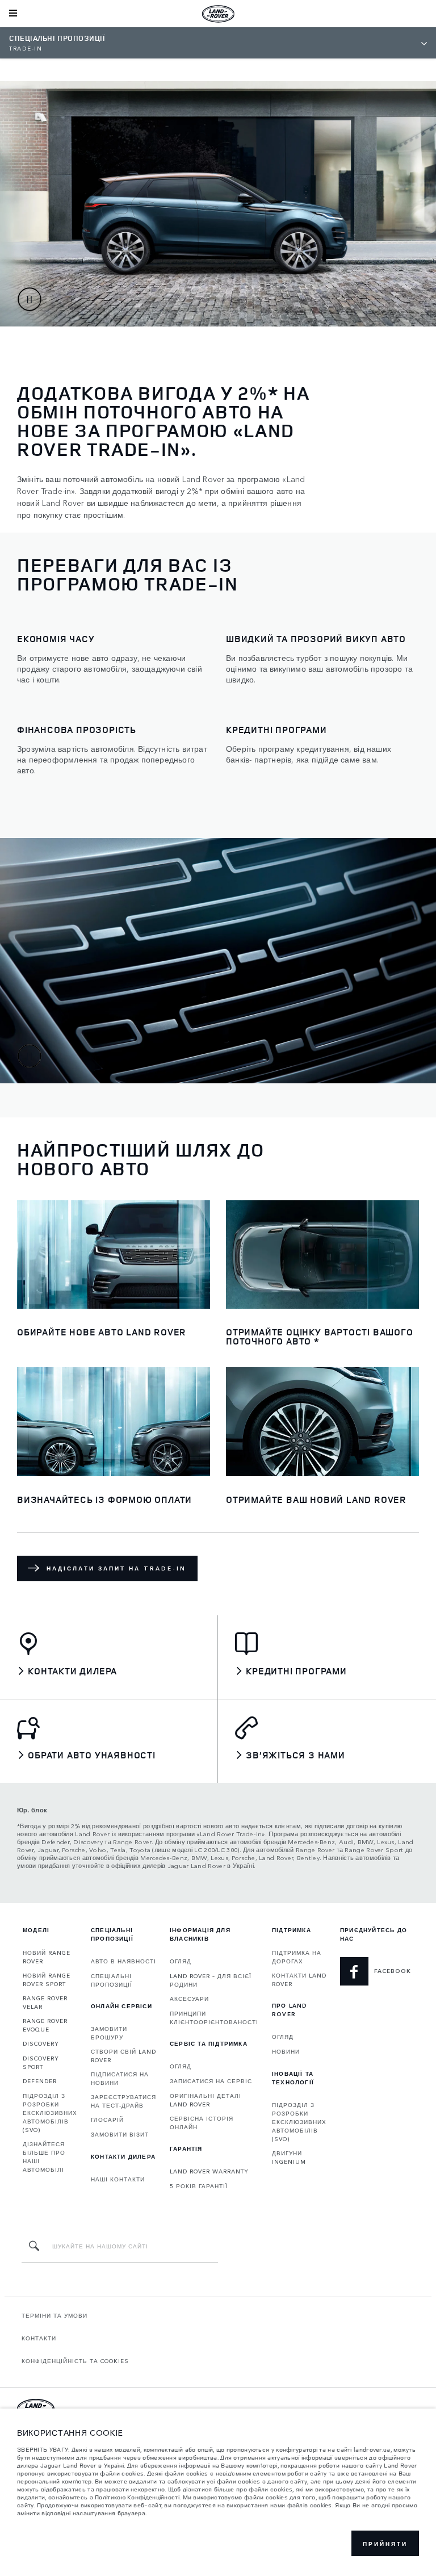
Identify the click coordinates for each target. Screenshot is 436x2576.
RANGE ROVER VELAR (45, 2002)
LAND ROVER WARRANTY (209, 2171)
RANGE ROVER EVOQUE (45, 2025)
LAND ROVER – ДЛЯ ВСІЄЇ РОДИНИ (211, 1980)
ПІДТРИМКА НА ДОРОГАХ (297, 1957)
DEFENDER (40, 2081)
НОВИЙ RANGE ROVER (47, 1957)
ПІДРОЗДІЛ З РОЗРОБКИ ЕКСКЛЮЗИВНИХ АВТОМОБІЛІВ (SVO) (50, 2113)
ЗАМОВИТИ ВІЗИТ (120, 2134)
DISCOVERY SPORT (41, 2062)
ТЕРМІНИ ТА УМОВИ (54, 2315)
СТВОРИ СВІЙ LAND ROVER (123, 2056)
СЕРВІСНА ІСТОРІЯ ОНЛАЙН (202, 2123)
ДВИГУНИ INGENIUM (289, 2157)
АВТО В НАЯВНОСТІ (123, 1961)
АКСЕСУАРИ (189, 1999)
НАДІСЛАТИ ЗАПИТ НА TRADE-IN (116, 1568)
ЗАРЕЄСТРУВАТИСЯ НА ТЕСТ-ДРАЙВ (123, 2101)
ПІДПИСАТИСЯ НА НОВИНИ (120, 2078)
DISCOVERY (41, 2043)
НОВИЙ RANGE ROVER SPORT (47, 1980)
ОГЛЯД (181, 1961)
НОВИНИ (286, 2051)
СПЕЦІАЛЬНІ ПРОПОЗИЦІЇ (112, 1980)
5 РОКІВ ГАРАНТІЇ (199, 2186)
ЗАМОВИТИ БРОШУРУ (109, 2033)
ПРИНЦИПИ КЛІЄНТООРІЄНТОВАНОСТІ (214, 2018)
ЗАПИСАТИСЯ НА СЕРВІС (211, 2081)
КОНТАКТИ (39, 2338)
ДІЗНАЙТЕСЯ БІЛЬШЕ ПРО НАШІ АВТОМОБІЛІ (44, 2157)
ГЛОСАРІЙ (107, 2120)
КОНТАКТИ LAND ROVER (299, 1980)
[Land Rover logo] (218, 14)
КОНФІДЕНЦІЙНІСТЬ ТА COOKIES (75, 2361)
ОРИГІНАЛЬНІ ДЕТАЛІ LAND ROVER (206, 2100)
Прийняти (385, 2544)
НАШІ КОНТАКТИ (118, 2179)
